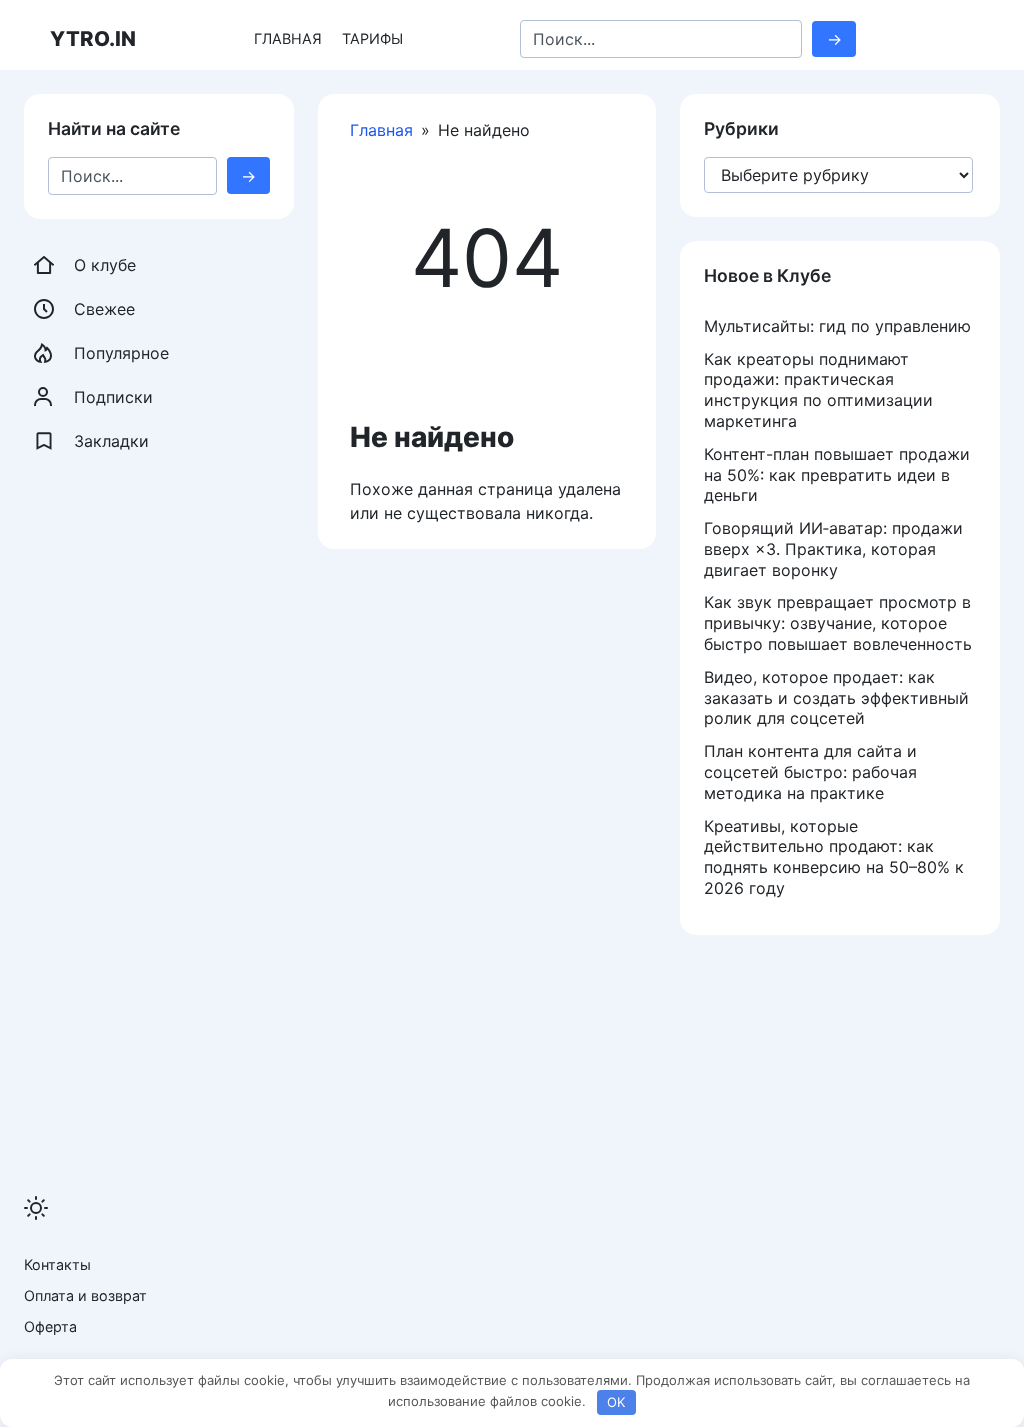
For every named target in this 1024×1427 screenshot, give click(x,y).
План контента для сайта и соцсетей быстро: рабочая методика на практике (810, 772)
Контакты (57, 1264)
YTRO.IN (93, 38)
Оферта (50, 1326)
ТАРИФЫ (372, 38)
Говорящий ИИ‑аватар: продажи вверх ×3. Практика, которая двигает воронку (833, 549)
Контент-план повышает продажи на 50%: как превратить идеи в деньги (837, 475)
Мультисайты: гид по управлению (837, 326)
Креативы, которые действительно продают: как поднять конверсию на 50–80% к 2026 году (834, 857)
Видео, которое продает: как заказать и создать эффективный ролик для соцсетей (836, 698)
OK (616, 1402)
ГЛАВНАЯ (288, 38)
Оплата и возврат (85, 1295)
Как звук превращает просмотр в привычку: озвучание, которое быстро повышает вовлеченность (838, 623)
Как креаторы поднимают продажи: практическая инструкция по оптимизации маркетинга (818, 390)
